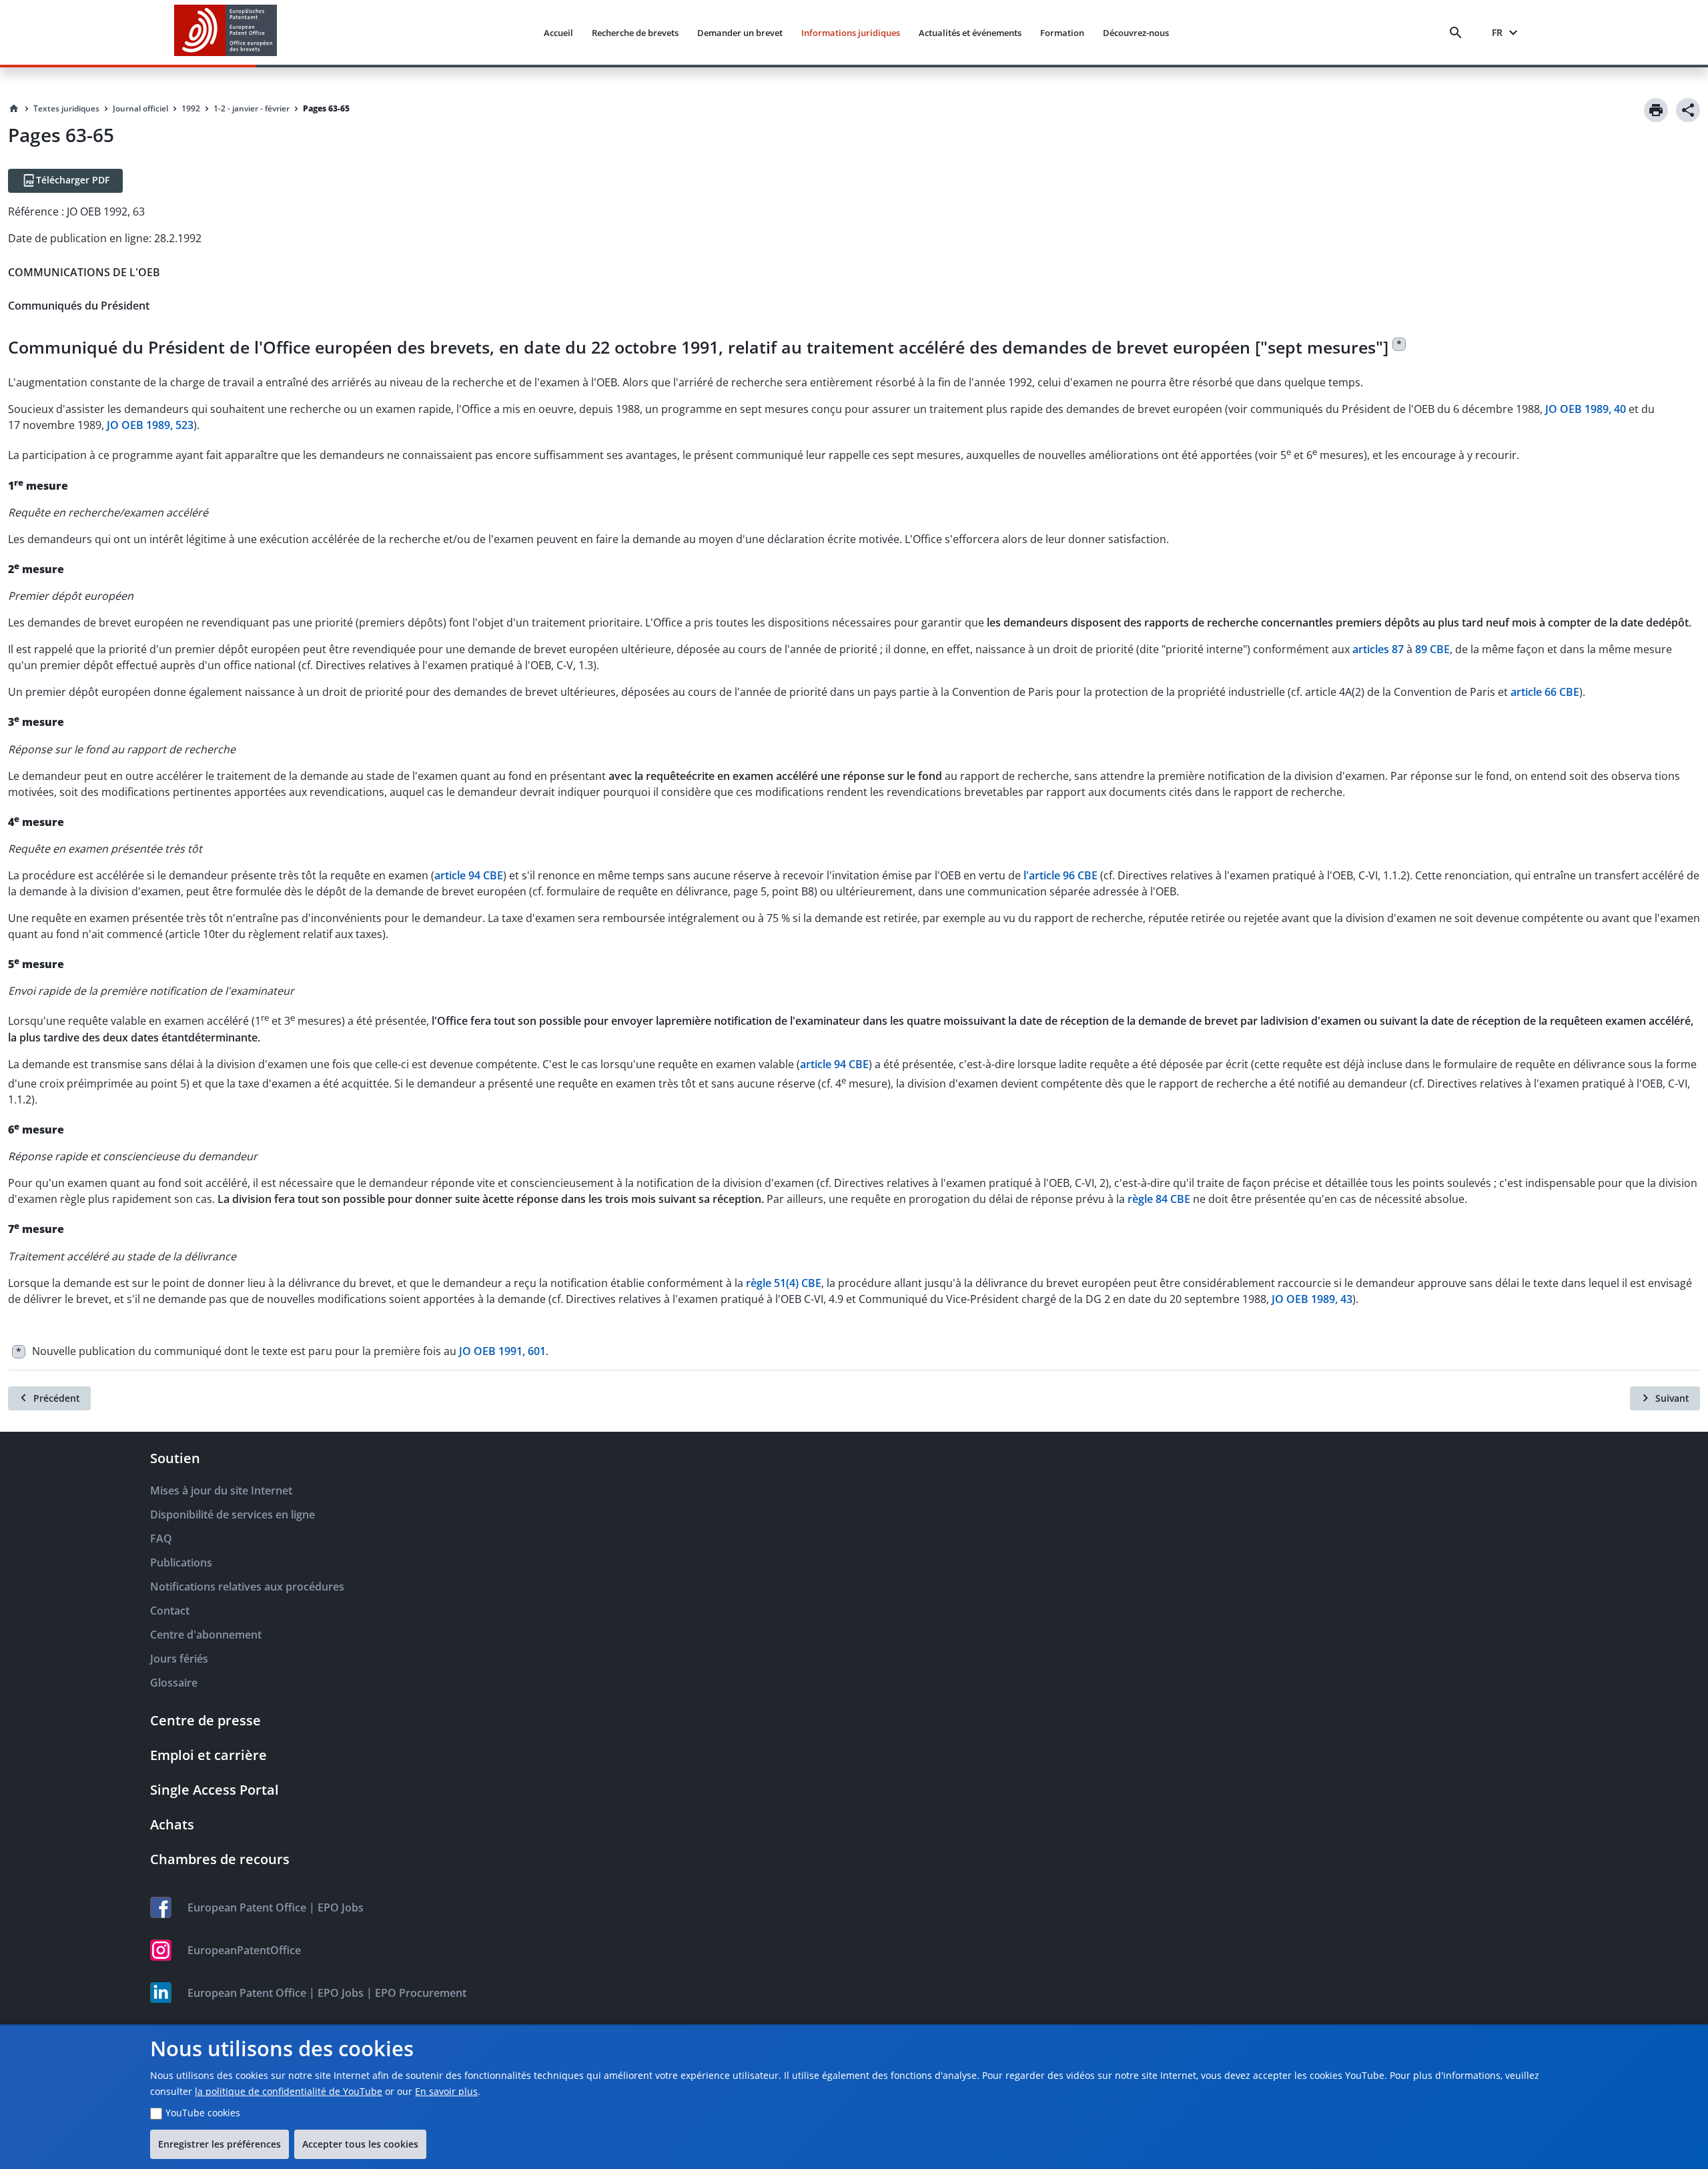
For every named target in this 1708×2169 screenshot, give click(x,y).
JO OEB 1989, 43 (1312, 1299)
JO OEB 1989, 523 (150, 425)
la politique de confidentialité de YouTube (289, 2091)
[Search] (1458, 33)
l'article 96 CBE (1060, 875)
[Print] (1656, 110)
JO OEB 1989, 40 (1586, 409)
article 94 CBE (469, 875)
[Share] (1688, 110)
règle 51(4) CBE (784, 1283)
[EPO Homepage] (226, 32)
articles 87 (1378, 649)
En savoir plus (446, 2091)
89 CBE (1432, 649)
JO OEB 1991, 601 (502, 1351)
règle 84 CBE (1159, 1199)
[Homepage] (14, 109)
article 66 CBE (1545, 692)
